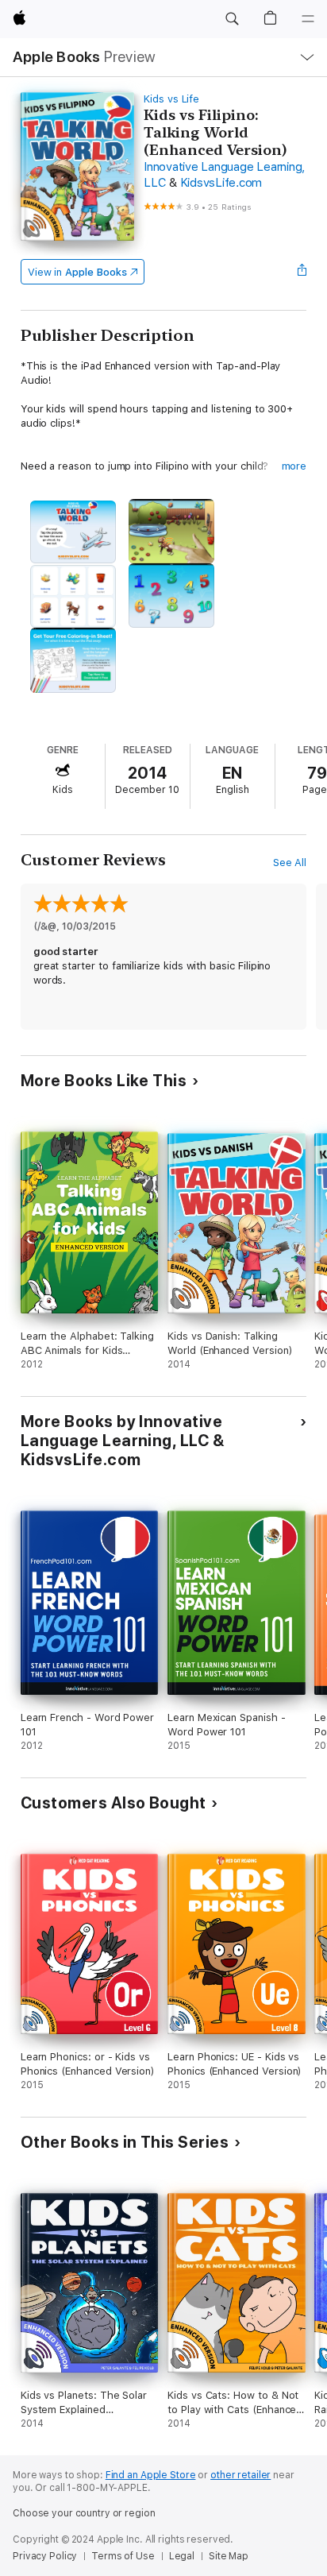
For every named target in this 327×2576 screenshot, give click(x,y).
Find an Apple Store (151, 2475)
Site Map (229, 2556)
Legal (182, 2556)
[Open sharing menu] (302, 272)
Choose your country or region (84, 2513)
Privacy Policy (45, 2556)
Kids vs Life (171, 99)
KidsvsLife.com (221, 183)
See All (290, 863)
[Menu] (308, 19)
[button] (232, 19)
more (294, 466)
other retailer (240, 2475)
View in (77, 272)
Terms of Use (123, 2556)
